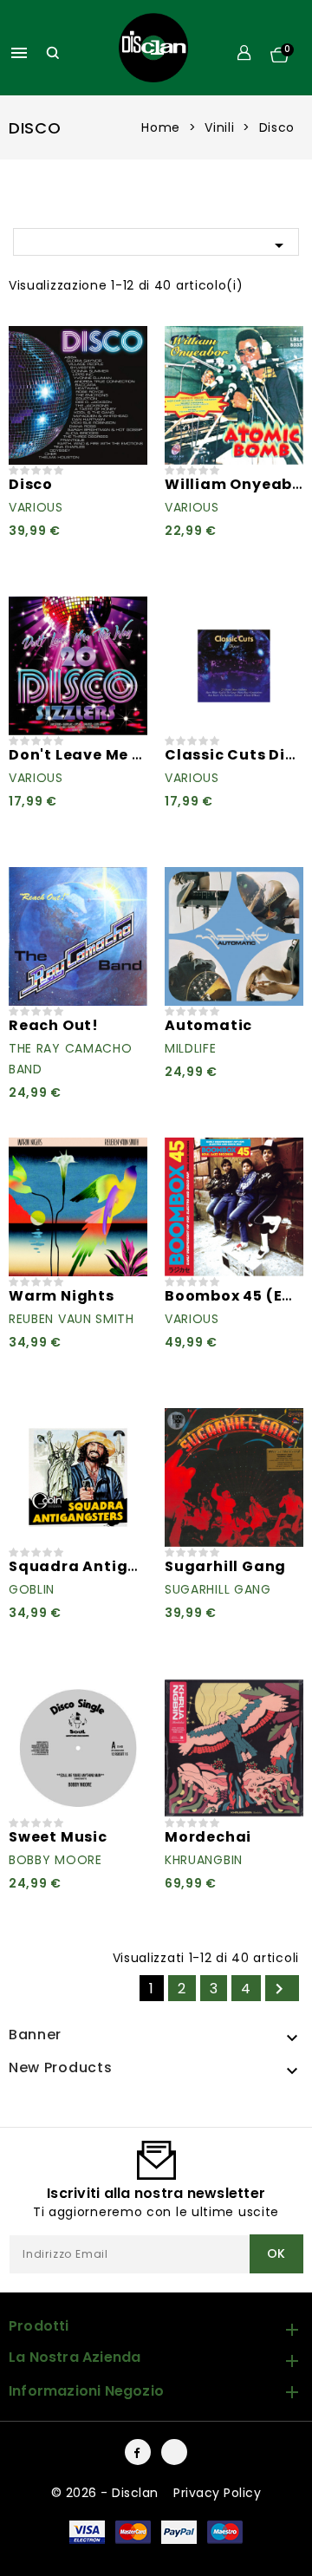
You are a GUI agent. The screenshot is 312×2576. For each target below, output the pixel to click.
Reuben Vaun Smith (71, 1319)
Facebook (138, 2452)
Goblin (32, 1589)
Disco (31, 484)
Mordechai (208, 1837)
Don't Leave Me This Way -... (119, 755)
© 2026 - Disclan (107, 2493)
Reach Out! (54, 1025)
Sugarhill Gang (225, 1566)
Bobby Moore (55, 1860)
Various (36, 507)
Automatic (208, 1025)
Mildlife (191, 1048)
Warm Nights (62, 1296)
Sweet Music (58, 1837)
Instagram (174, 2452)
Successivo (279, 1989)
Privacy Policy (217, 2493)
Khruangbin (204, 1860)
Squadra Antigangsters (105, 1566)
